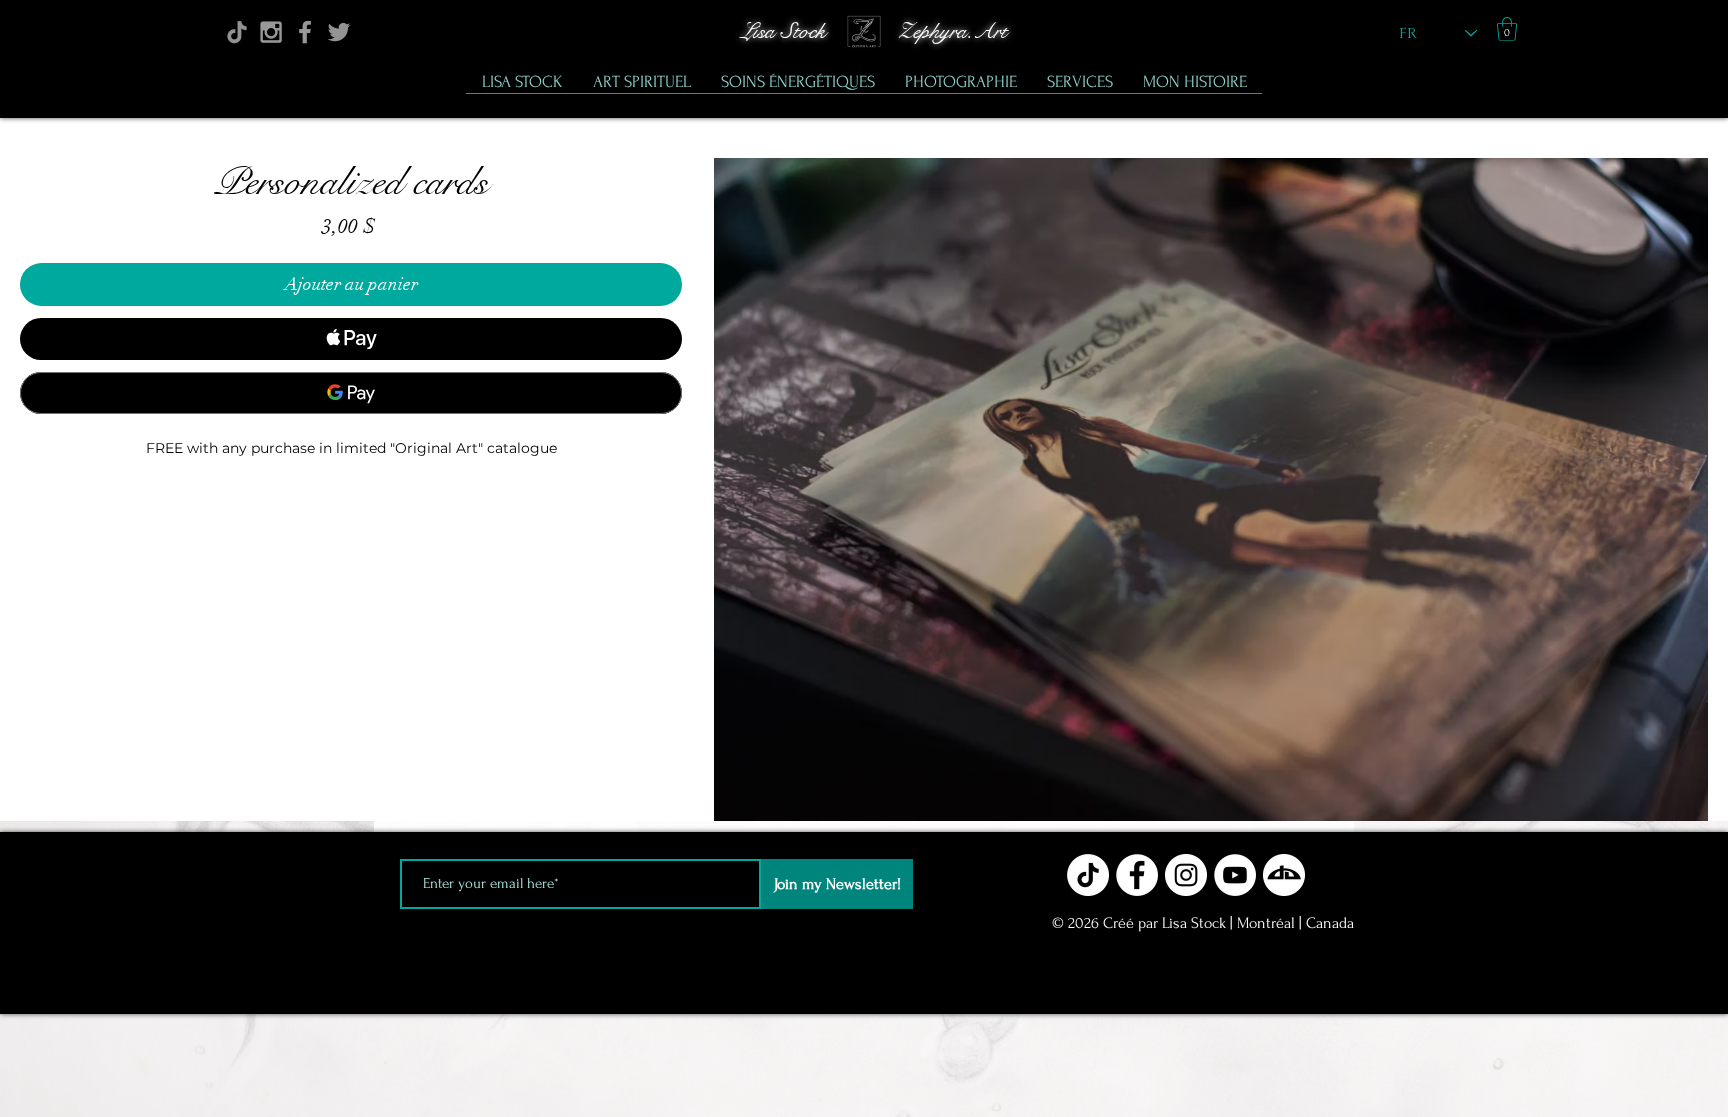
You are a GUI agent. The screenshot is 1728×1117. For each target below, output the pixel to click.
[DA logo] (1284, 875)
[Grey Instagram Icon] (271, 32)
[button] (1507, 29)
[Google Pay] (351, 393)
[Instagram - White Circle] (1186, 875)
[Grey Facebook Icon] (305, 32)
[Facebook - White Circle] (1137, 875)
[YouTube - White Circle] (1235, 875)
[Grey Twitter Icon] (339, 32)
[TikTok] (237, 32)
